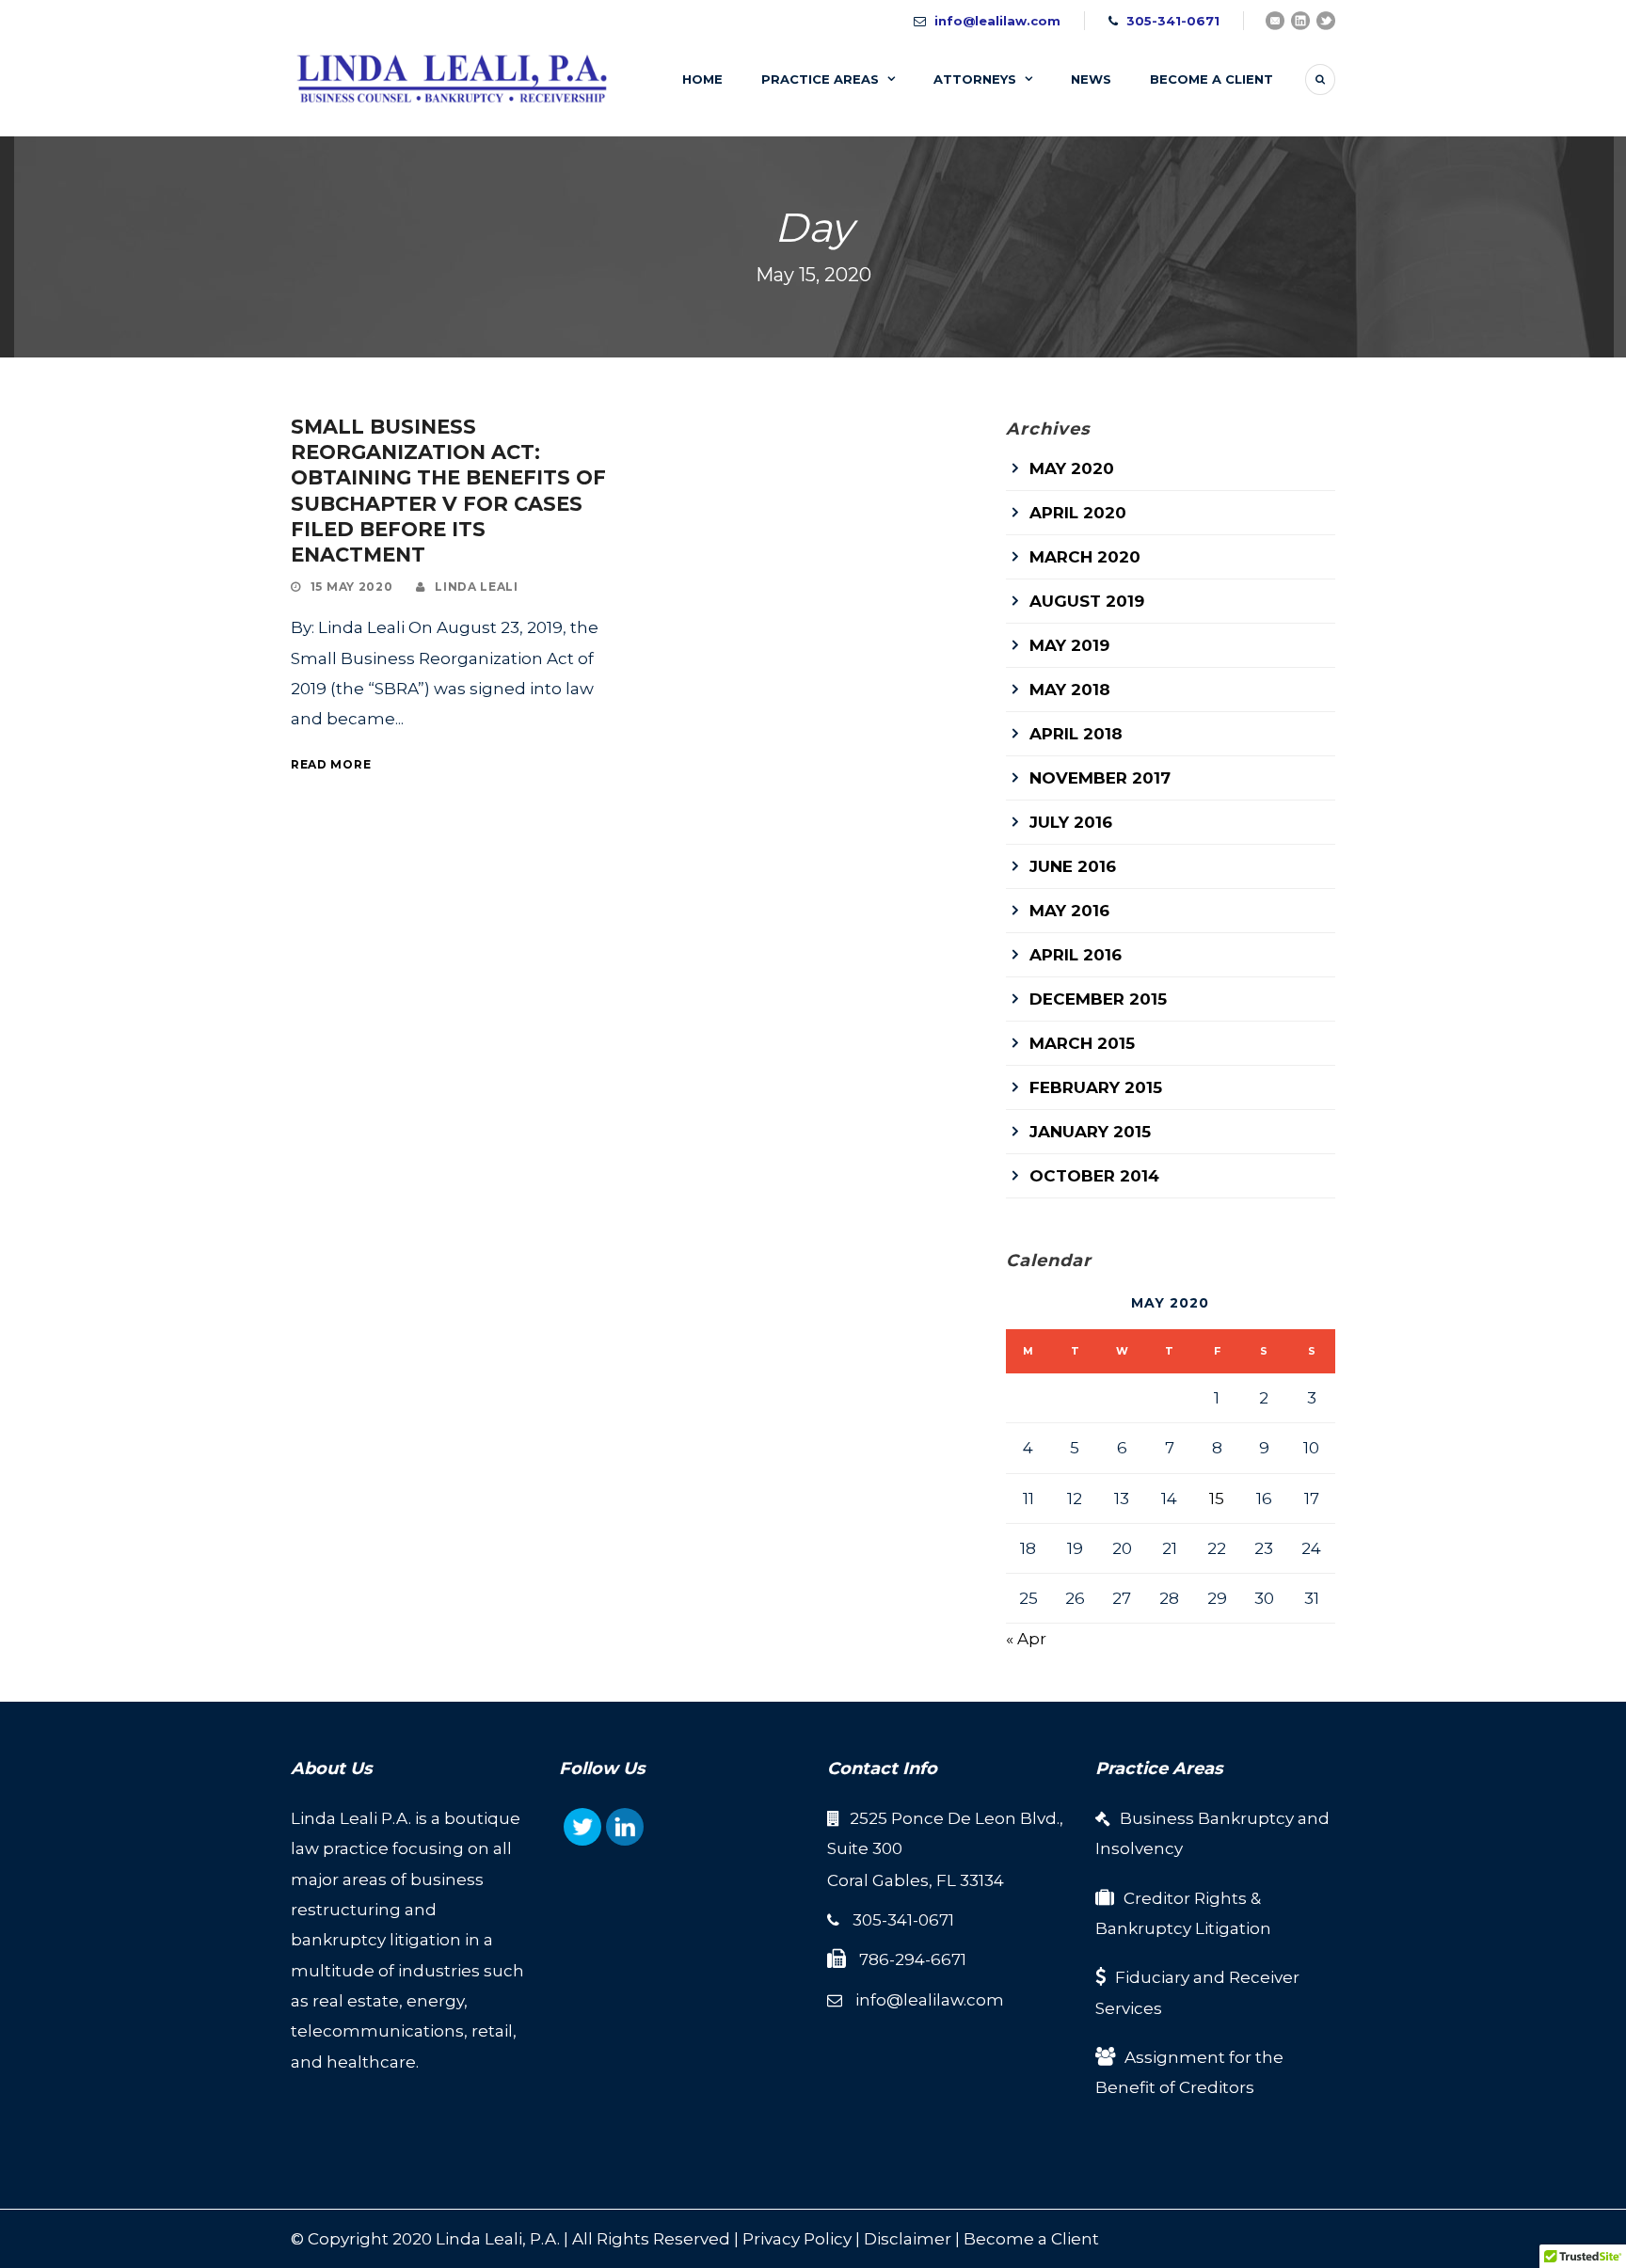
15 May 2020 (352, 587)
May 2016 (1069, 911)
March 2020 (1085, 557)
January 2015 (1090, 1132)
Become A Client (1212, 79)
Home (702, 79)
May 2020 (1072, 468)
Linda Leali (477, 587)
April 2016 (1076, 955)
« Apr (1026, 1639)
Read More (331, 764)
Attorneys (975, 79)
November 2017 (1100, 778)
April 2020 (1078, 513)
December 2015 (1098, 999)
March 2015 (1082, 1043)
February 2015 (1096, 1087)
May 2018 (1070, 690)
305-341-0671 (1173, 21)
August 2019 (1087, 601)
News (1091, 79)
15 (1217, 1499)
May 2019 (1069, 645)
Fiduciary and (1172, 1977)
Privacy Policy (797, 2239)
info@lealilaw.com (997, 21)
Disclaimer (908, 2239)
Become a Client (1031, 2239)
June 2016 (1073, 866)
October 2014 (1094, 1176)
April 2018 (1076, 734)
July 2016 (1071, 822)
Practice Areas (820, 79)
